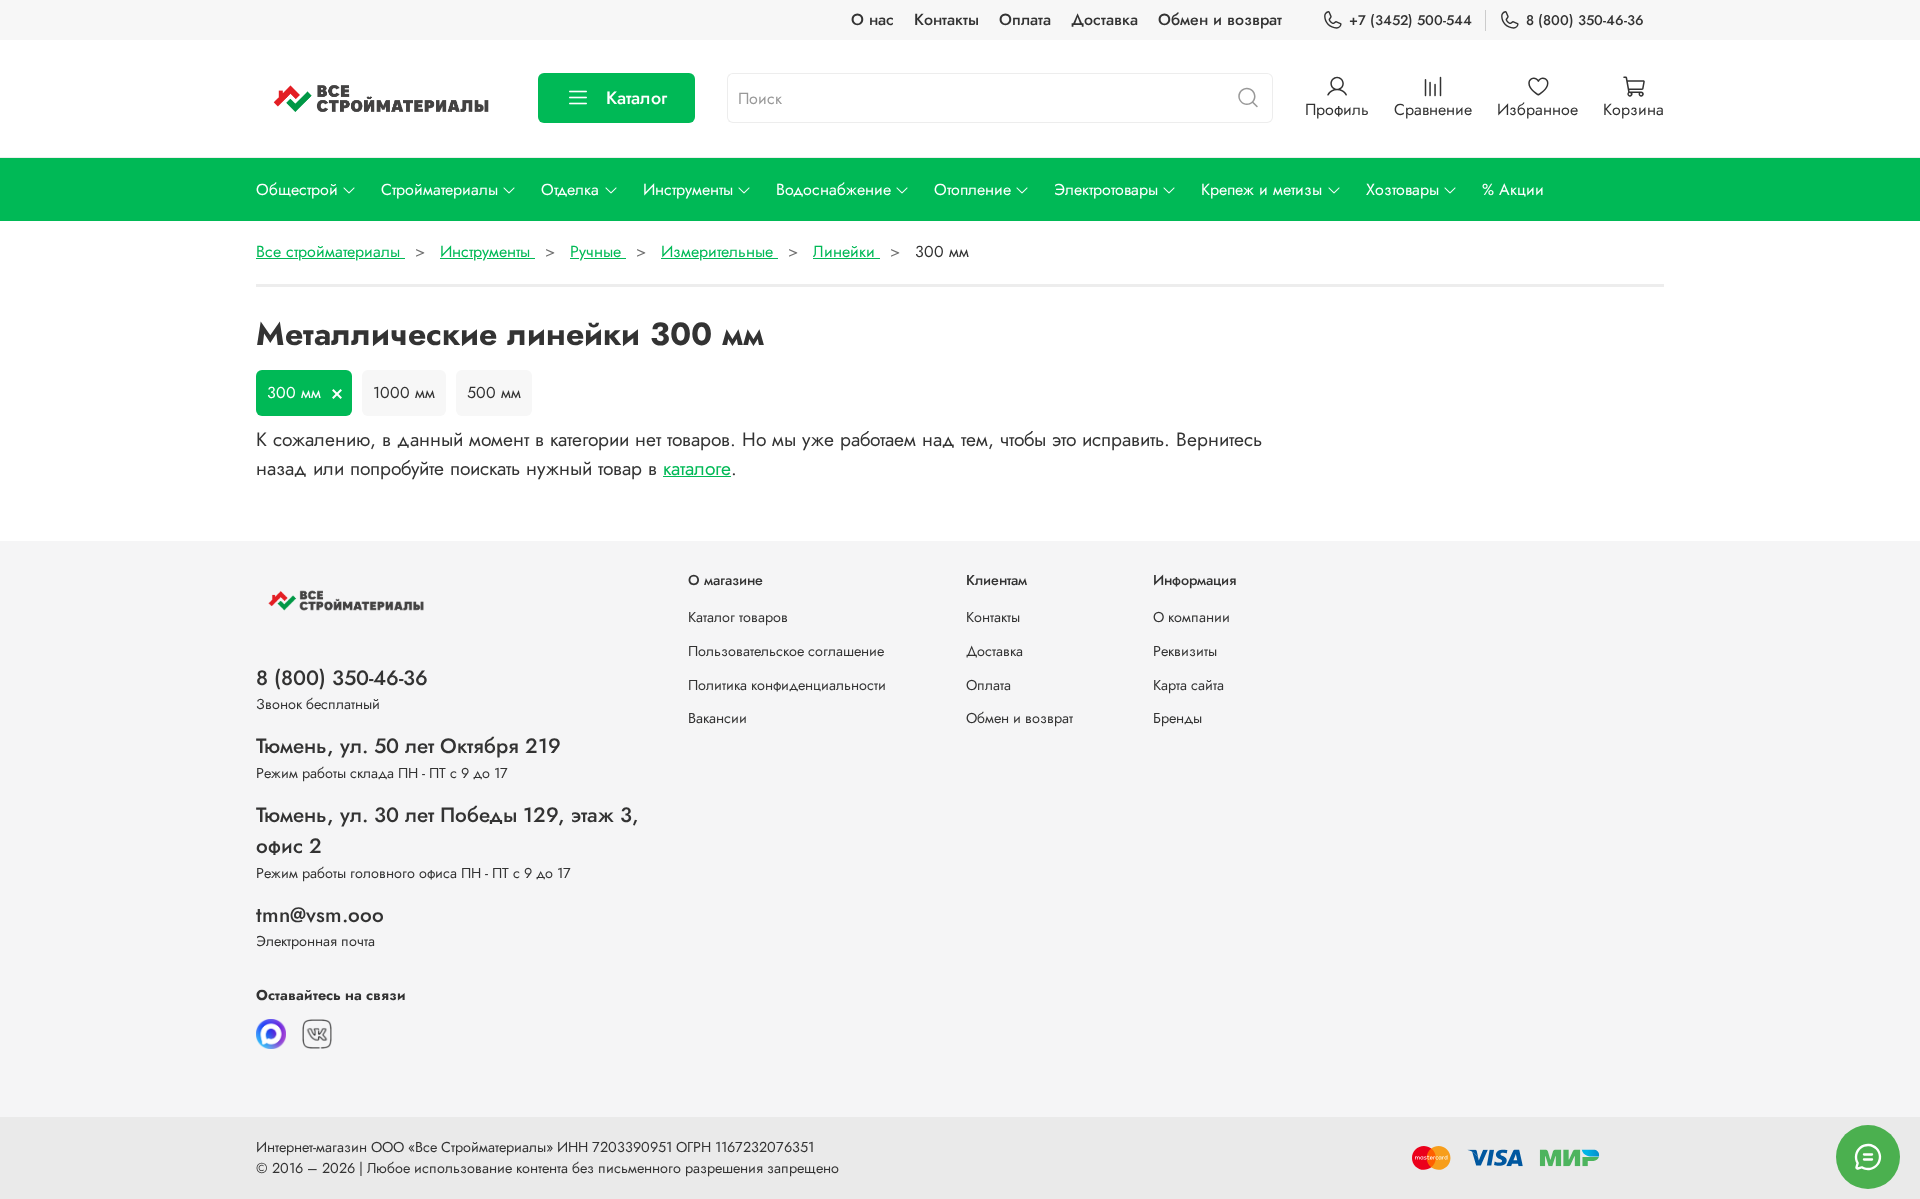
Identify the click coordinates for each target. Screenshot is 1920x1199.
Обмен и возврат (1220, 19)
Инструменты (688, 189)
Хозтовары (1402, 189)
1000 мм (404, 392)
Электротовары (1106, 189)
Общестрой (297, 189)
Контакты (946, 19)
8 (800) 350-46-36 (1585, 20)
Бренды (1177, 718)
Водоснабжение (833, 189)
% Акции (1513, 189)
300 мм (294, 392)
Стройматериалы (439, 189)
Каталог (636, 98)
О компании (1191, 617)
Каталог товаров (738, 617)
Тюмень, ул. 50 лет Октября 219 (408, 746)
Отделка (570, 189)
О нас (872, 19)
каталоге (697, 468)
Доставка (1104, 19)
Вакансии (717, 718)
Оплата (1025, 19)
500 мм (494, 392)
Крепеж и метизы (1261, 189)
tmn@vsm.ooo (320, 915)
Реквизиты (1185, 651)
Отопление (972, 189)
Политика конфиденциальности (787, 685)
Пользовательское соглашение (786, 651)
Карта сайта (1188, 685)
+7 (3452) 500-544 (1410, 20)
